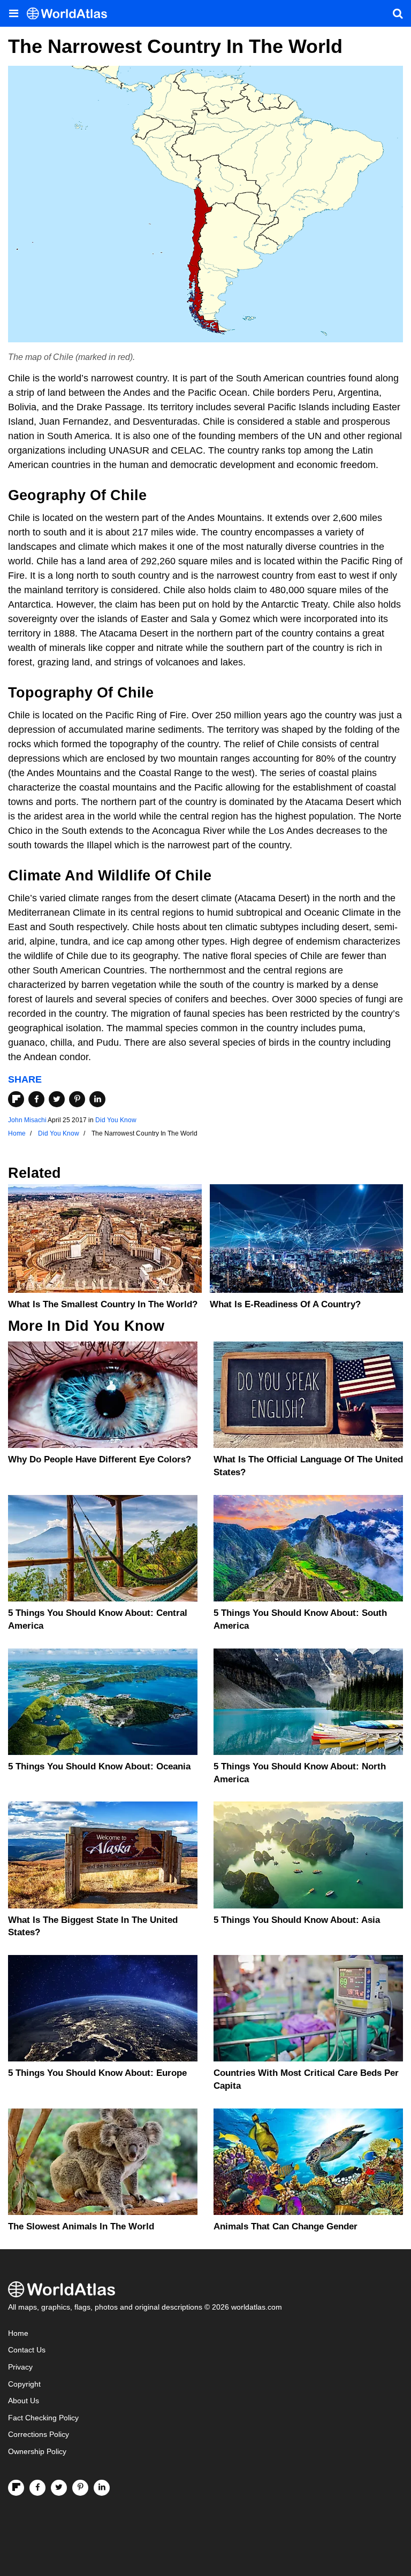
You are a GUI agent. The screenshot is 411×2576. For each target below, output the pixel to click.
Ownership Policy (37, 2452)
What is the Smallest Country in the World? (103, 1304)
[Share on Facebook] (36, 1099)
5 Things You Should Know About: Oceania (99, 1766)
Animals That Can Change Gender (286, 2226)
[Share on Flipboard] (16, 1099)
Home (18, 2333)
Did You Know (116, 1120)
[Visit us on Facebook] (37, 2488)
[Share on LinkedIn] (97, 1099)
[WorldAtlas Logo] (71, 14)
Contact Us (27, 2350)
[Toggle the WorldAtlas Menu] (13, 13)
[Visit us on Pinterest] (80, 2488)
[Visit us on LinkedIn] (102, 2488)
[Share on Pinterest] (77, 1099)
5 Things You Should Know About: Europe (97, 2073)
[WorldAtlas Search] (398, 13)
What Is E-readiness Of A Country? (285, 1304)
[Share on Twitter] (57, 1099)
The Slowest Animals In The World (81, 2226)
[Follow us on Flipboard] (16, 2488)
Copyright (24, 2384)
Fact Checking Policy (43, 2418)
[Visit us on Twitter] (59, 2488)
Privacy (20, 2367)
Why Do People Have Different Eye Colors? (100, 1459)
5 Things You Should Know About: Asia (297, 1920)
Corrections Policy (39, 2435)
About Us (24, 2401)
